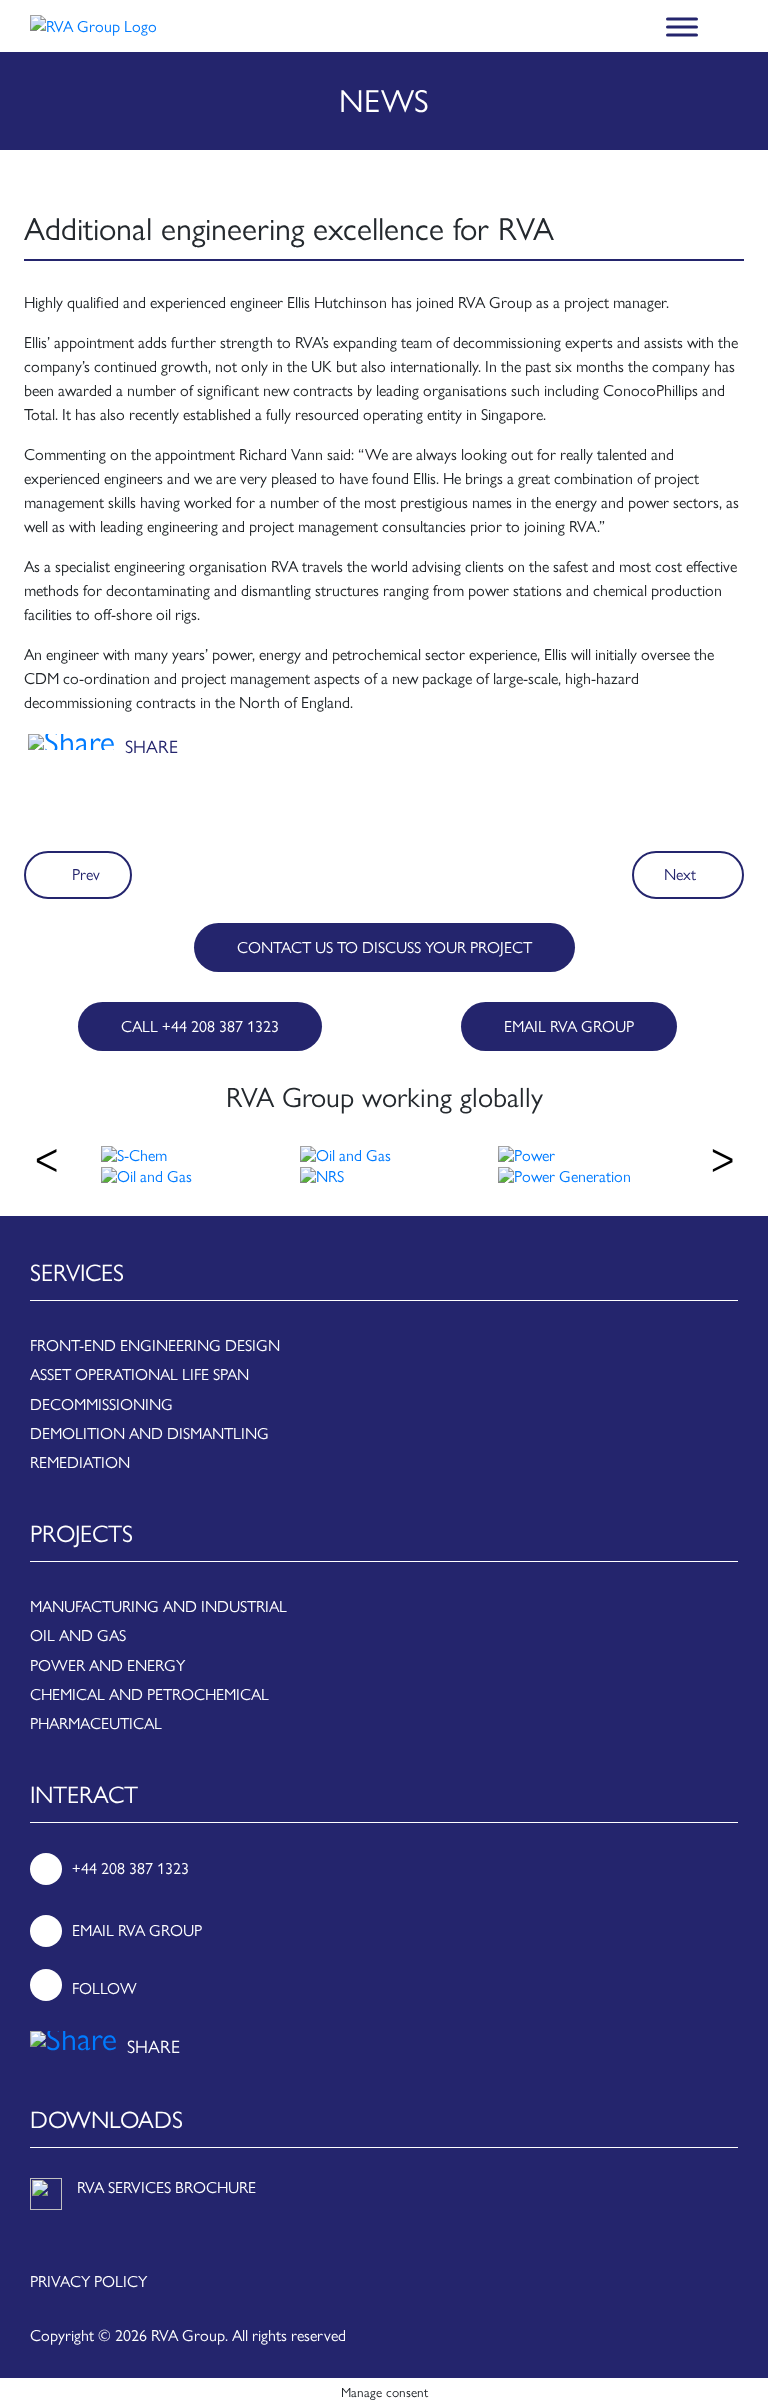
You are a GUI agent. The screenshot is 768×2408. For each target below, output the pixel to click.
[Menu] (682, 26)
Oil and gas (78, 1635)
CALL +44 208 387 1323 (200, 1026)
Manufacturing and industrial (158, 1606)
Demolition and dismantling (149, 1433)
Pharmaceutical (96, 1723)
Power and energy (107, 1665)
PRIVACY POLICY (88, 2281)
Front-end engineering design (155, 1345)
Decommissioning (101, 1404)
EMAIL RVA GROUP (569, 1026)
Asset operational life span (139, 1374)
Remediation (80, 1462)
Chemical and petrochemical (149, 1694)
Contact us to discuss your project (384, 947)
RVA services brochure (166, 2187)
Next (682, 874)
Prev (84, 874)
